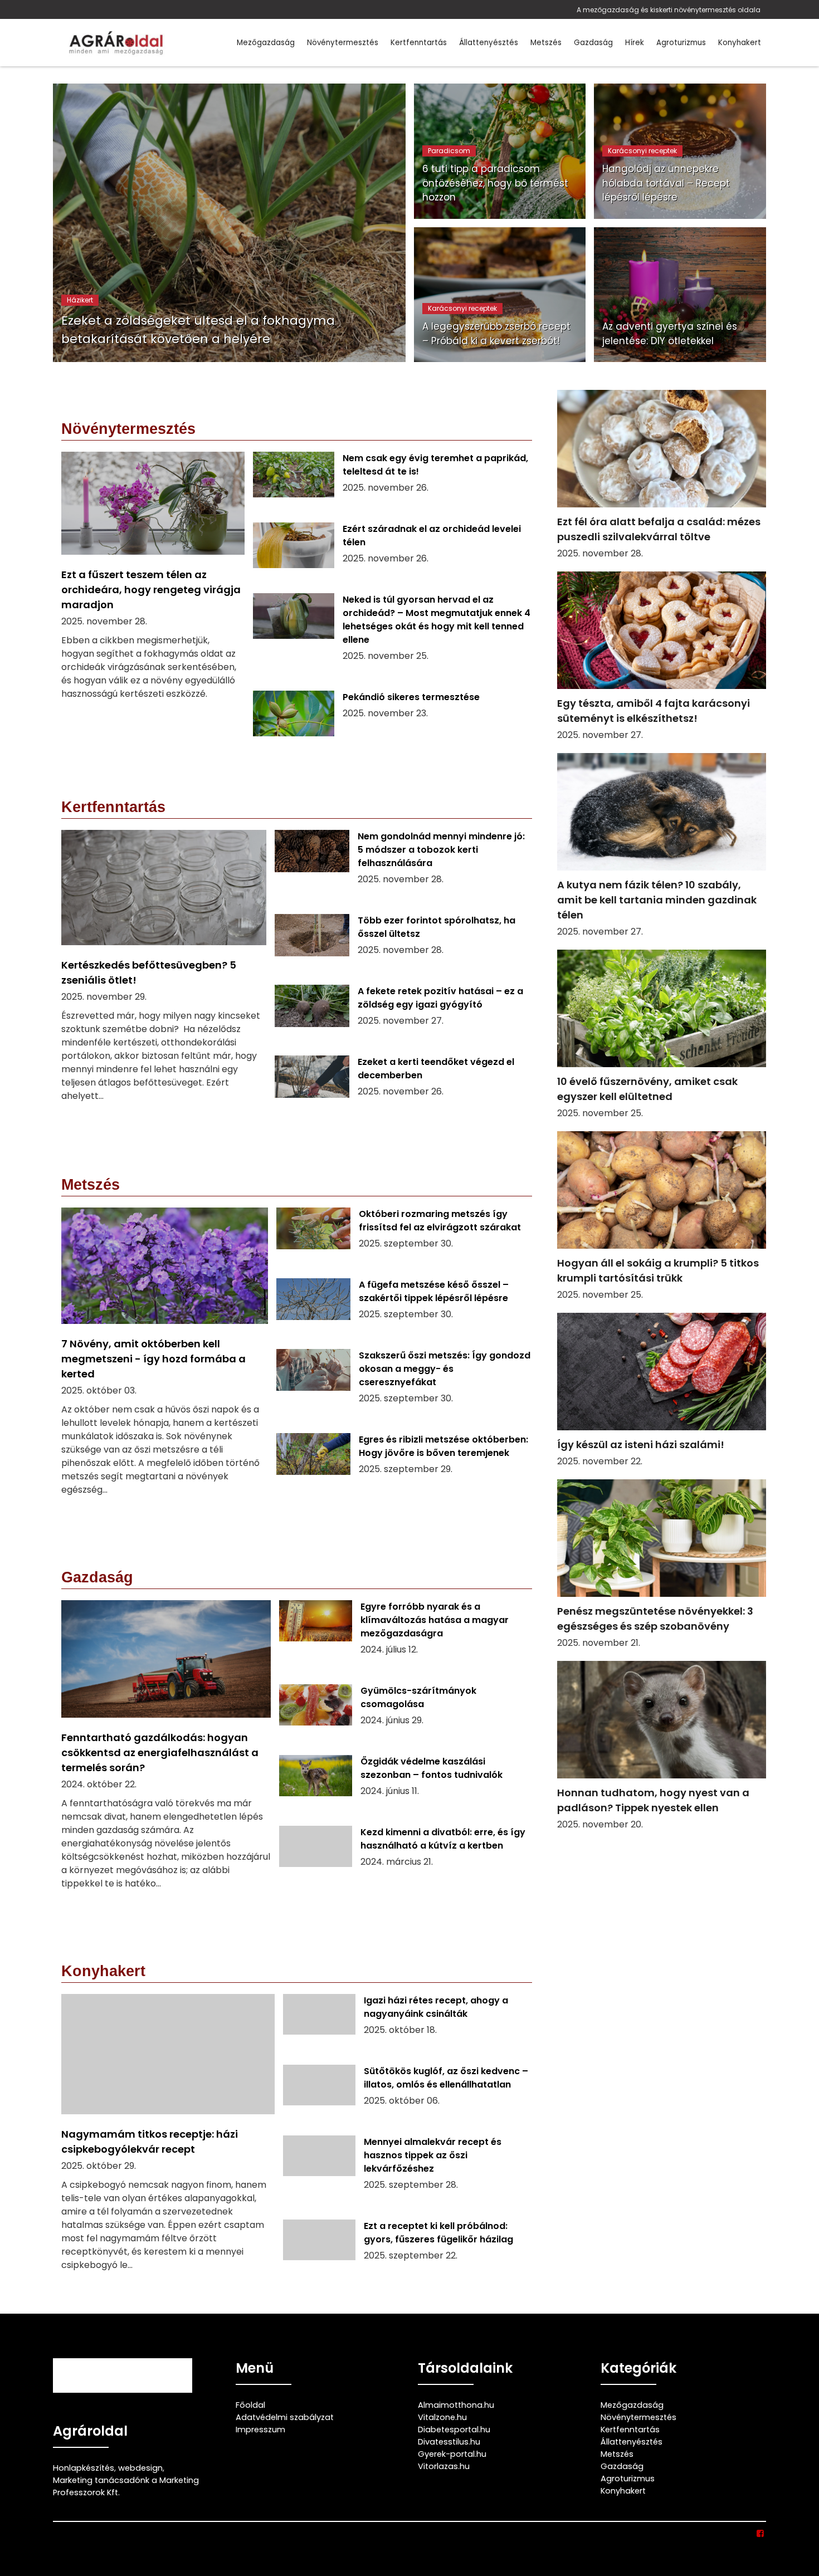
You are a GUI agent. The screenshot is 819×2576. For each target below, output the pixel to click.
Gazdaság (593, 43)
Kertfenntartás (419, 43)
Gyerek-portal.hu (452, 2454)
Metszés (546, 43)
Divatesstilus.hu (449, 2442)
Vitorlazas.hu (444, 2466)
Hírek (635, 43)
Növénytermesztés (343, 43)
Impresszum (260, 2430)
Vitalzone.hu (442, 2417)
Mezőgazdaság (266, 43)
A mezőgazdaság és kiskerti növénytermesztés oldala (669, 10)
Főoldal (250, 2405)
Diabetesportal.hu (454, 2430)
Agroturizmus (681, 43)
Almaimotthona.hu (456, 2405)
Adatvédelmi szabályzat (285, 2417)
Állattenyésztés (489, 43)
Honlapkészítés (84, 2468)
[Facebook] (761, 2534)
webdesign (140, 2468)
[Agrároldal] (114, 43)
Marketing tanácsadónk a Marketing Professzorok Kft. (126, 2486)
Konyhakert (740, 43)
